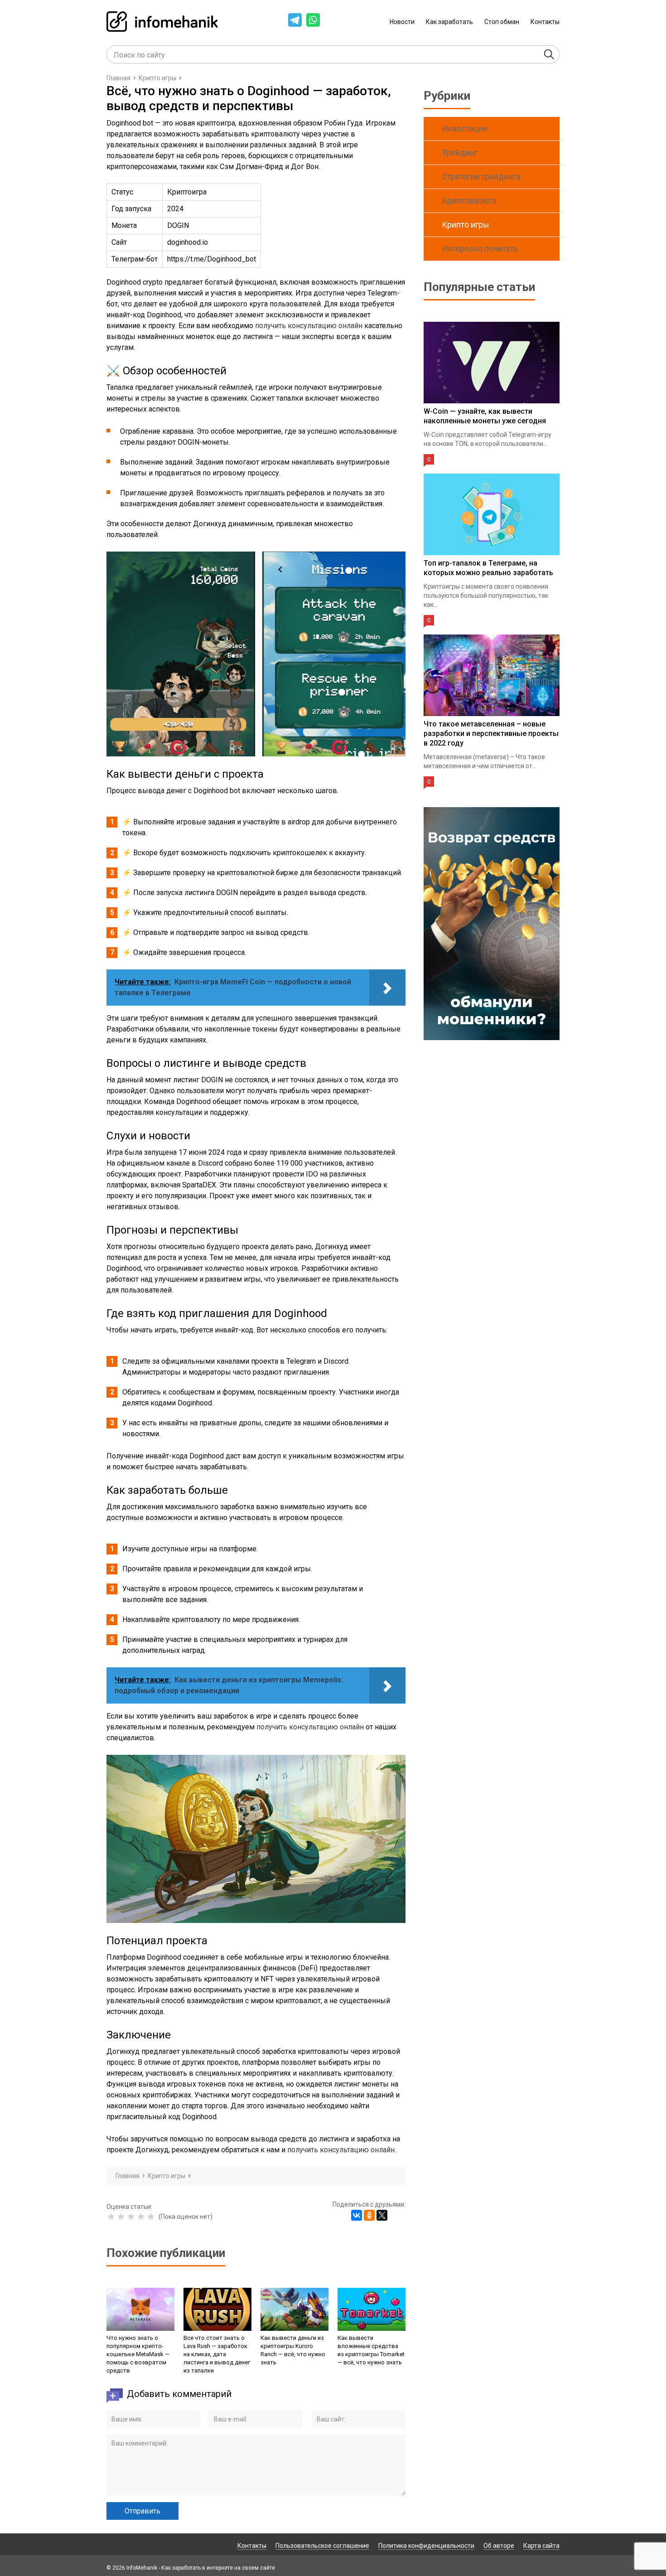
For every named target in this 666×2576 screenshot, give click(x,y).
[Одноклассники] (369, 2215)
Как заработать (449, 22)
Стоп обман (502, 22)
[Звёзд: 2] (121, 2217)
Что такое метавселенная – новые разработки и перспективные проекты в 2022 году (491, 734)
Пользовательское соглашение (322, 2546)
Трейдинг (460, 153)
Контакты (545, 22)
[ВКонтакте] (357, 2215)
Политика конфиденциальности (426, 2546)
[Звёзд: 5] (151, 2217)
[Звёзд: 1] (111, 2217)
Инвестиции (465, 128)
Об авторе (499, 2546)
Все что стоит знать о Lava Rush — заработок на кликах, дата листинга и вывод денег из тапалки (217, 2354)
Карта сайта (541, 2546)
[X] (382, 2215)
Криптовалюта (469, 201)
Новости (402, 22)
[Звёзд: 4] (141, 2217)
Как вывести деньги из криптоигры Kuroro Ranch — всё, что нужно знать (293, 2350)
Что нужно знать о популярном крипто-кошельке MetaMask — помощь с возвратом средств (138, 2354)
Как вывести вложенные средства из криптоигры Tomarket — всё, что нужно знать (371, 2350)
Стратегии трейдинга (481, 177)
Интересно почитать (480, 249)
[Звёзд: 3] (131, 2217)
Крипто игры (466, 225)
